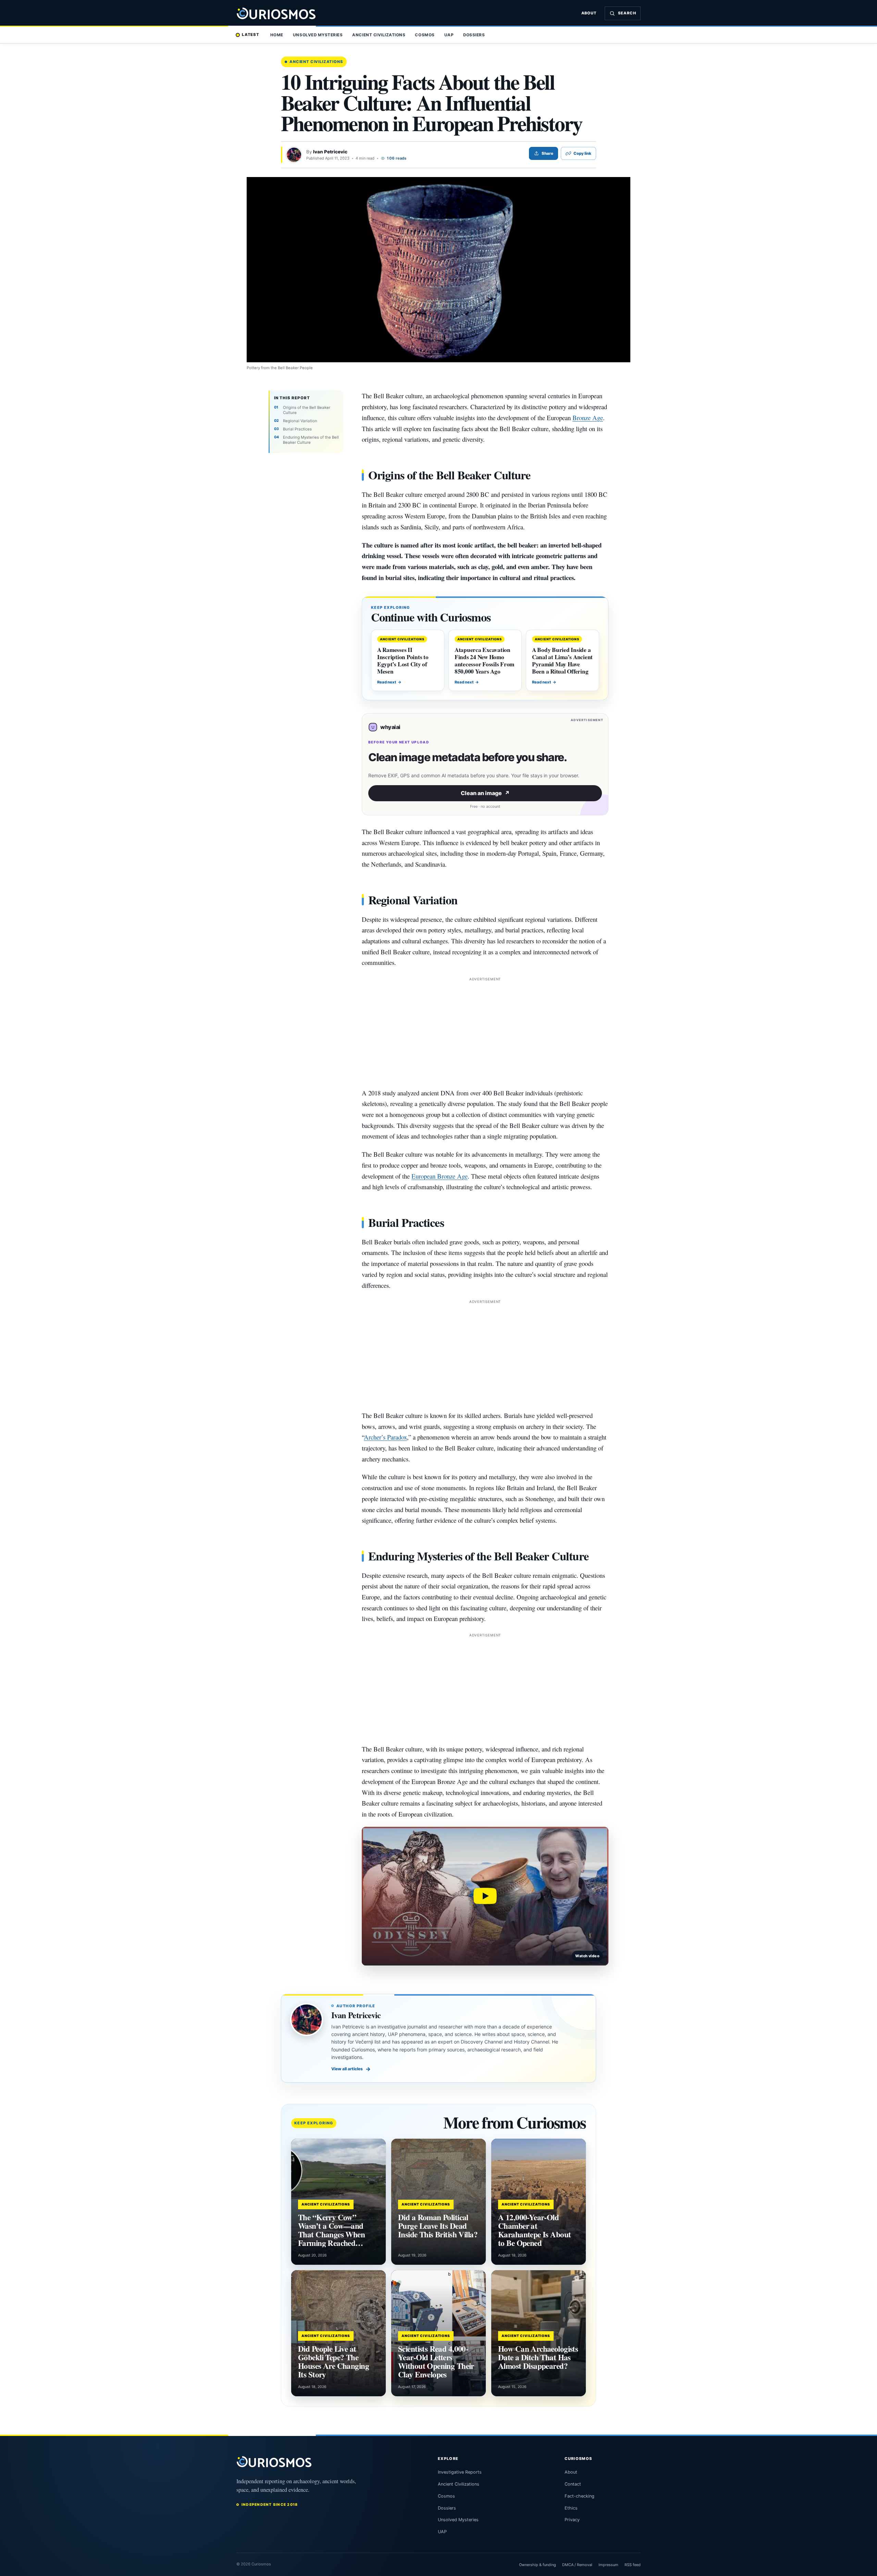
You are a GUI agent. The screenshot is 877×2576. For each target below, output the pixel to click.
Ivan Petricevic (330, 152)
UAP (449, 35)
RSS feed (633, 2565)
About (589, 13)
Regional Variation (300, 421)
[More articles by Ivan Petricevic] (294, 155)
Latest (251, 35)
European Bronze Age (440, 1176)
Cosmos (425, 35)
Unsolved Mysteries (318, 35)
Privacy (572, 2520)
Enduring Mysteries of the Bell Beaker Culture (311, 440)
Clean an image (485, 793)
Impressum (608, 2565)
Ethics (571, 2508)
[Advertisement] (485, 1031)
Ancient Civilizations (379, 35)
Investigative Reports (460, 2472)
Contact (573, 2484)
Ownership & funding (538, 2565)
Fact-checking (579, 2496)
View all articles (351, 2069)
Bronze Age (588, 418)
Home (277, 35)
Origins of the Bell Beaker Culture (307, 410)
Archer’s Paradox (385, 1437)
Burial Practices (297, 429)
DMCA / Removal (577, 2565)
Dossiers (474, 35)
